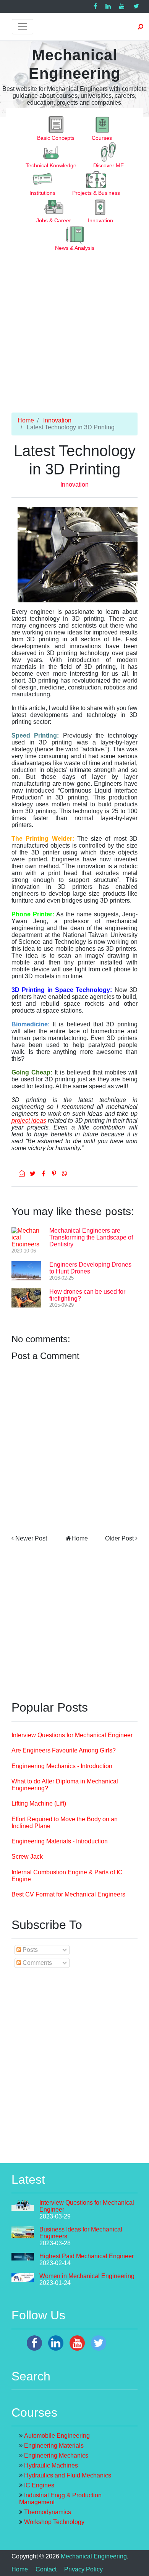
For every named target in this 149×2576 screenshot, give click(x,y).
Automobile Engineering (57, 2436)
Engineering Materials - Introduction (60, 1841)
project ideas (29, 1121)
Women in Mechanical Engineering (87, 2276)
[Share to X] (33, 1174)
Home (26, 420)
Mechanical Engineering (94, 2556)
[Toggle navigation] (23, 27)
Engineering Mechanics (56, 2455)
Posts (29, 1950)
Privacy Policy (83, 2569)
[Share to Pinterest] (55, 1174)
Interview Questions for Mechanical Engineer (72, 1735)
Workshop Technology (54, 2522)
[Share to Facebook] (44, 1174)
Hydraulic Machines (51, 2465)
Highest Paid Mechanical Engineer (87, 2256)
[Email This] (23, 1174)
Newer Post (31, 1538)
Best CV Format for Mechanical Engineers (68, 1894)
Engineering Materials (54, 2446)
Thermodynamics (48, 2512)
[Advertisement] (74, 338)
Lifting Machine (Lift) (39, 1803)
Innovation (57, 420)
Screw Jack (27, 1857)
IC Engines (39, 2485)
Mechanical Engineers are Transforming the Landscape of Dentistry (91, 1237)
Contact (46, 2569)
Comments (36, 1963)
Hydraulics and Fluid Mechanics (68, 2475)
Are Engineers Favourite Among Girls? (64, 1750)
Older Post (119, 1538)
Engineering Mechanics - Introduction (62, 1766)
